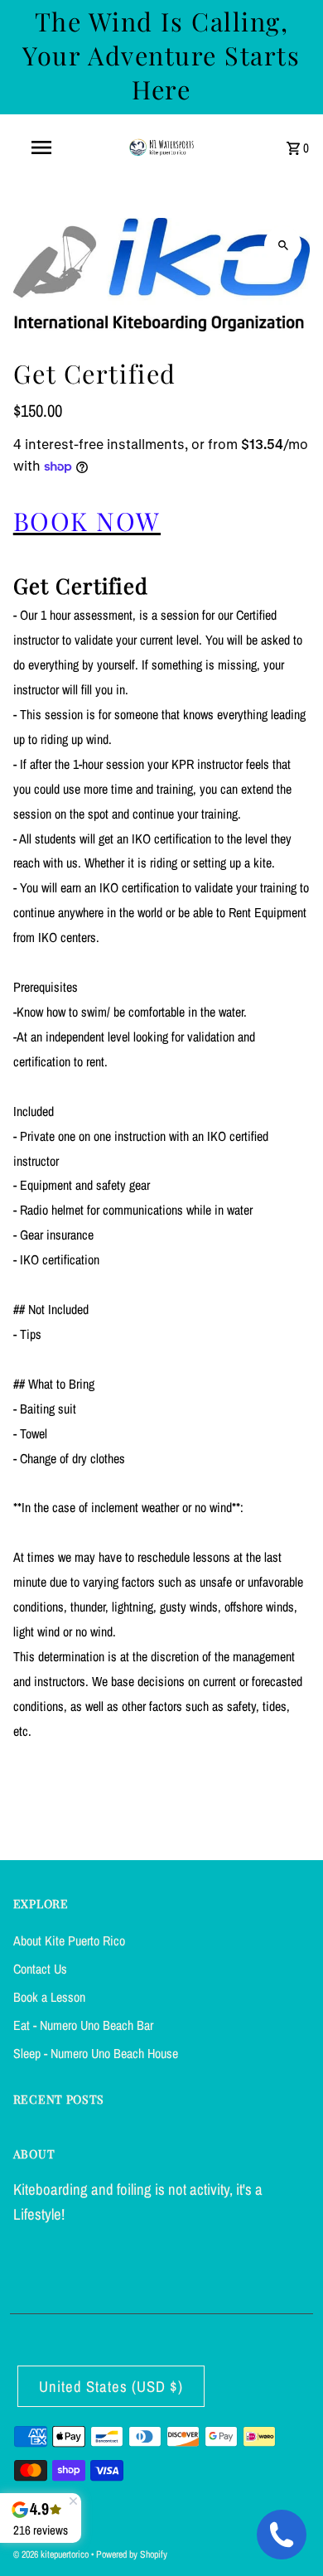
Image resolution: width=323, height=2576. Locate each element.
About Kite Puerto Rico (69, 1940)
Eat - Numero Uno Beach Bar (83, 2025)
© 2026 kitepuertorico (52, 2554)
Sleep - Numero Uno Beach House (96, 2053)
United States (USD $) (111, 2387)
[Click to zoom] (283, 245)
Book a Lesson (49, 1997)
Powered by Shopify (132, 2554)
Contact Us (40, 1969)
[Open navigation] (41, 147)
